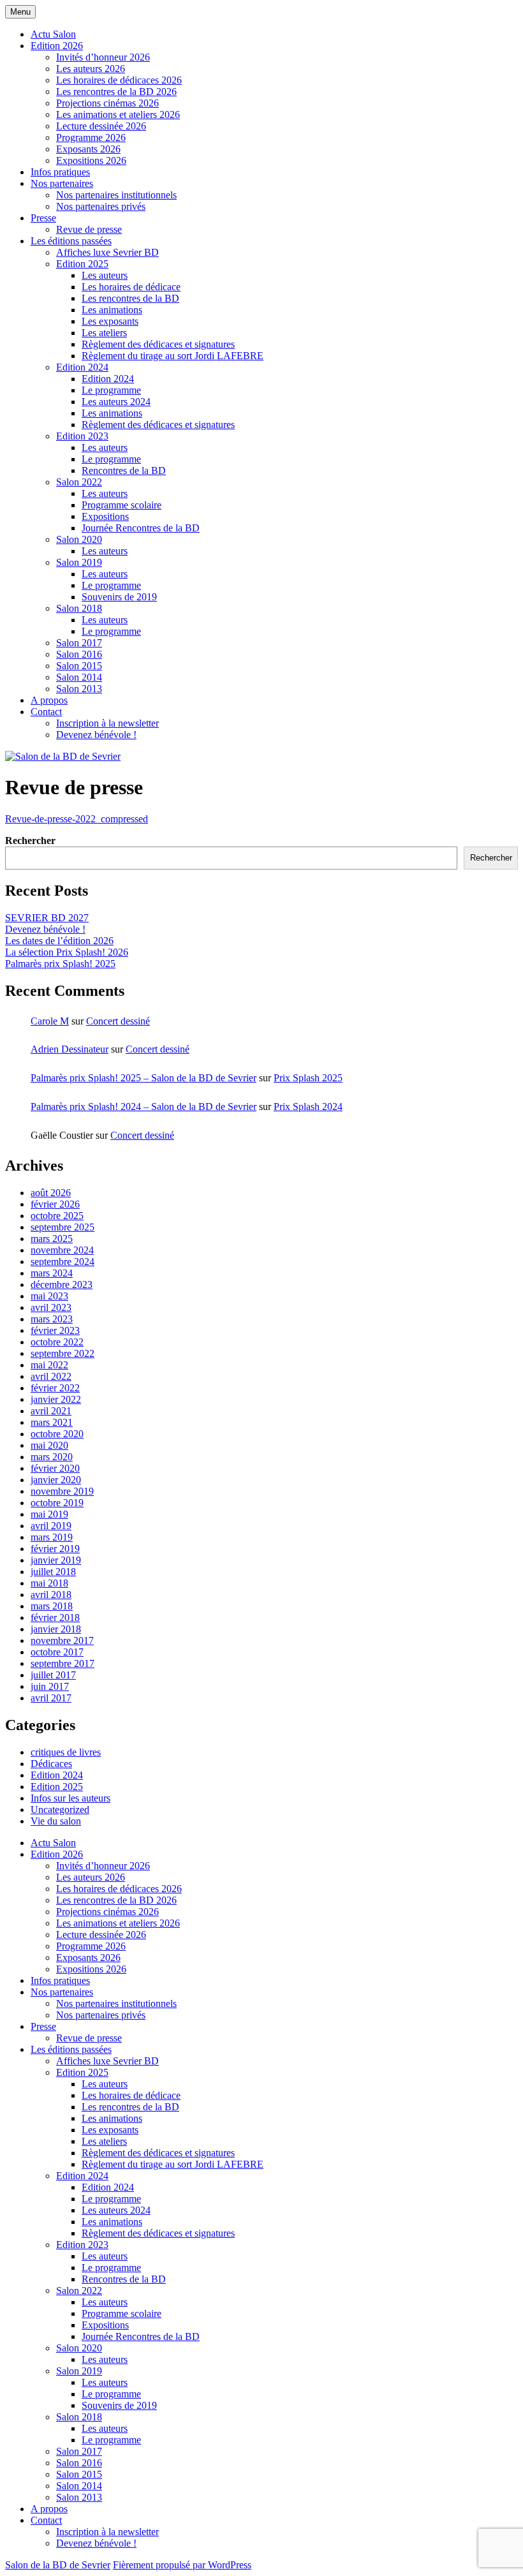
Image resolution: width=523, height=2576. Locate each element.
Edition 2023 (82, 436)
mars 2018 (52, 1606)
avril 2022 (51, 1376)
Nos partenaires (62, 183)
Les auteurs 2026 (91, 69)
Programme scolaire (122, 505)
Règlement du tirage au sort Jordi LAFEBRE (173, 356)
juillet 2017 (53, 1675)
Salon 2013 (79, 689)
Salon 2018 (79, 608)
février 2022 (55, 1388)
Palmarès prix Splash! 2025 (60, 964)
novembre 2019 (62, 1491)
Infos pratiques (60, 172)
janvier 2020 (56, 1480)
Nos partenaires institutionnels (116, 195)
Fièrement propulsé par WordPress (182, 2565)
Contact (46, 712)
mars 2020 (52, 1457)
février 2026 (55, 1204)
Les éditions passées (71, 241)
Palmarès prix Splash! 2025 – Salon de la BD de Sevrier (144, 1078)
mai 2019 (49, 1514)
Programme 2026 (91, 137)
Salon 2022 (79, 482)
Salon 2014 (79, 677)
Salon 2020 (79, 539)
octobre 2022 (57, 1342)
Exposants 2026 (88, 149)
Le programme (111, 390)
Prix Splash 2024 (308, 1107)
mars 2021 (52, 1422)
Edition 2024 (82, 367)
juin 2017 (50, 1686)
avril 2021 (51, 1411)
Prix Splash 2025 (308, 1078)
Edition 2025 (82, 264)
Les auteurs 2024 (116, 402)
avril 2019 (51, 1526)
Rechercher (30, 840)
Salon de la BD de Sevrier (58, 2565)
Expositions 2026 (91, 160)
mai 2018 (49, 1583)
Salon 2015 (79, 666)
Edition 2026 (57, 46)
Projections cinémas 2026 (107, 103)
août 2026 (51, 1193)
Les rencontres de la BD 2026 (116, 92)
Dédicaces (51, 1764)
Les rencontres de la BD (130, 298)
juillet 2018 (53, 1572)
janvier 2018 (56, 1629)
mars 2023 (52, 1319)
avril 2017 (51, 1698)
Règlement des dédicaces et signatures (158, 344)
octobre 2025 (57, 1216)
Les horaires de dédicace (131, 287)
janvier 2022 (56, 1399)
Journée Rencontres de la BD (141, 528)
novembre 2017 (62, 1640)
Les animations (112, 310)
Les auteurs (105, 275)
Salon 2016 (79, 654)
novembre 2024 (62, 1250)
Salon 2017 (79, 643)
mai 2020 (49, 1445)
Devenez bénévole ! (96, 735)
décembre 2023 (62, 1284)
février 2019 (55, 1549)
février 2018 (55, 1617)
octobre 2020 (57, 1434)
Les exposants (110, 321)
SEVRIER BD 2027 (47, 918)
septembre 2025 (63, 1227)
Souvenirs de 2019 (119, 597)
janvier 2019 (56, 1560)
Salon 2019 (79, 562)
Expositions (105, 516)
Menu (20, 12)
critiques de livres (66, 1752)
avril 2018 (51, 1595)
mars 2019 (52, 1537)
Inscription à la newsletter (107, 723)
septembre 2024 (63, 1262)
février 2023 (55, 1330)
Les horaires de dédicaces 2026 (119, 80)
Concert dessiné (118, 1021)
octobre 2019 (57, 1503)
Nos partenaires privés (101, 206)
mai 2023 (49, 1296)
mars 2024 (52, 1273)
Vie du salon (56, 1821)
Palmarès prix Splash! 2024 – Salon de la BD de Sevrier (144, 1107)
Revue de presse (89, 229)
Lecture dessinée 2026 (101, 126)
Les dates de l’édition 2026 (59, 941)
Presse (43, 218)
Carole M (50, 1021)
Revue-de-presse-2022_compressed (77, 819)
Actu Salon (53, 34)
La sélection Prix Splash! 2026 (67, 952)
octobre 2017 (57, 1652)
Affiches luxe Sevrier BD (107, 252)
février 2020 (55, 1468)
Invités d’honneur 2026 (103, 57)
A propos (49, 700)
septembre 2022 (63, 1353)
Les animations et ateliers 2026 (118, 115)
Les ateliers (104, 333)
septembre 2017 (63, 1663)
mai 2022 (49, 1365)
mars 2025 (52, 1239)
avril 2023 (51, 1307)
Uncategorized (60, 1810)
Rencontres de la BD (124, 470)
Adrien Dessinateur (70, 1049)
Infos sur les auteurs (70, 1798)
